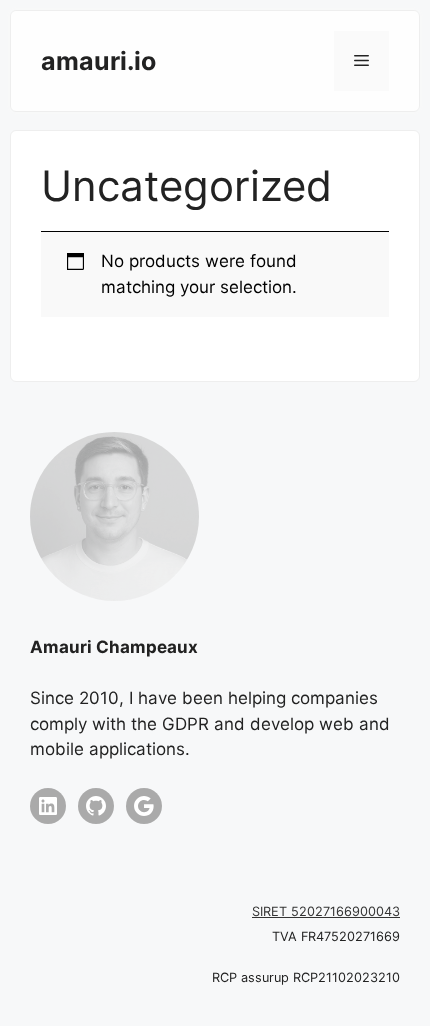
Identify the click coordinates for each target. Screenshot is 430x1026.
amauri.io (98, 61)
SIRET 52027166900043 (326, 911)
